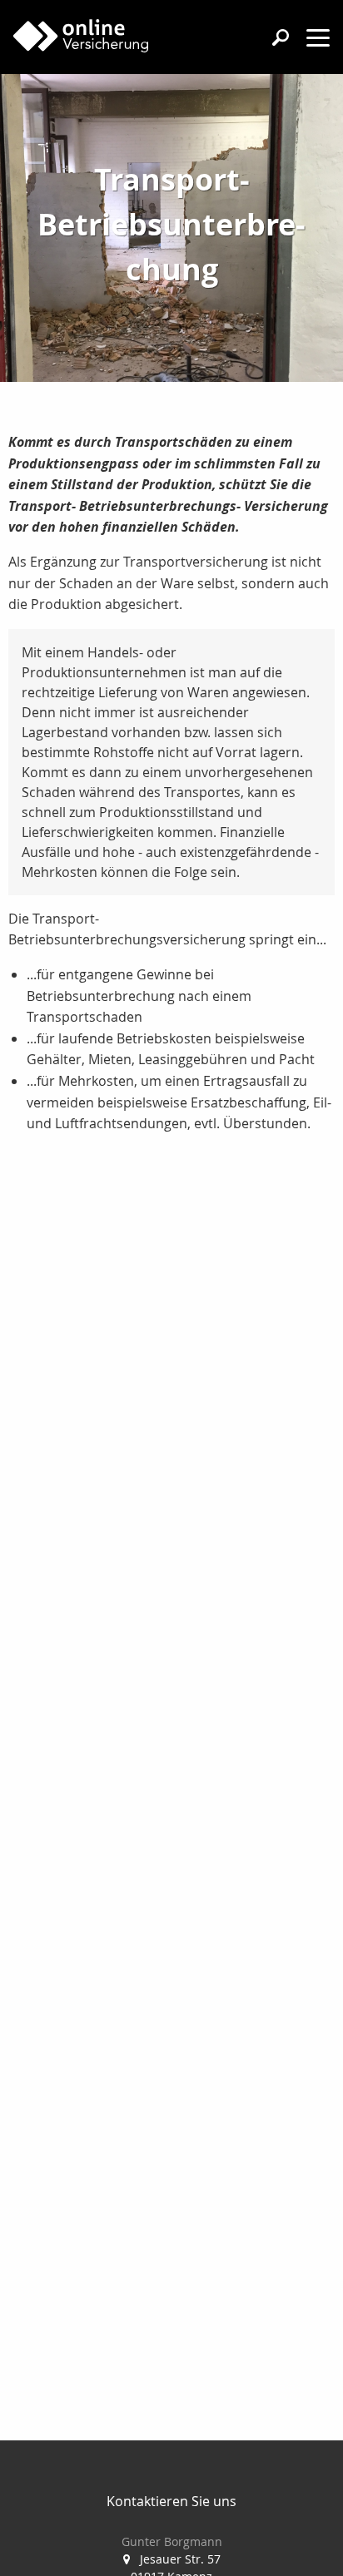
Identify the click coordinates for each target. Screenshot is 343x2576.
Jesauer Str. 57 (180, 2559)
